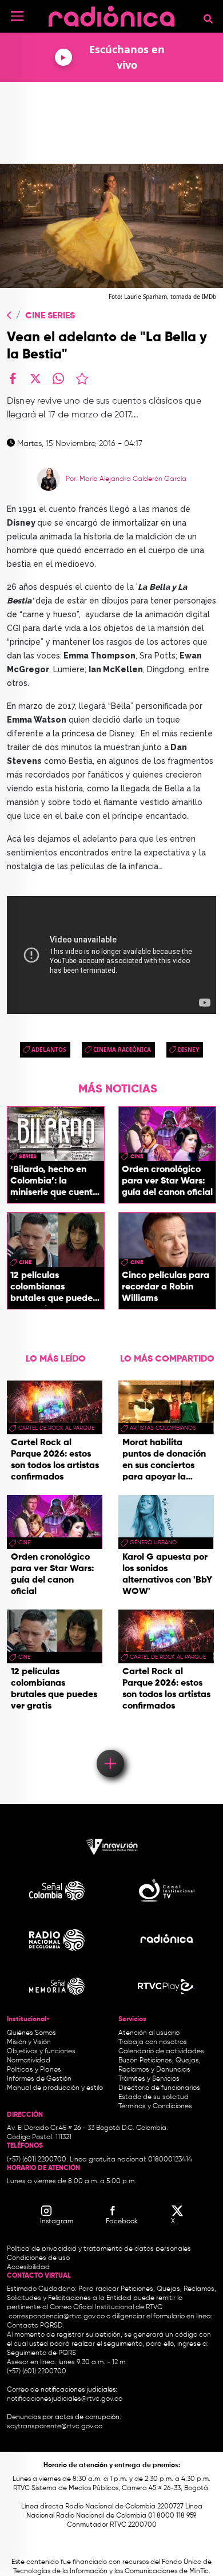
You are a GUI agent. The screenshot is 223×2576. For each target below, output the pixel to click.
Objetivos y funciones (41, 2052)
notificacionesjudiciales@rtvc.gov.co (65, 2399)
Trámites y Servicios (149, 2079)
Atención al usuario (149, 2033)
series (28, 1157)
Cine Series (50, 316)
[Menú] (17, 16)
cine (137, 1157)
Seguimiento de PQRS (41, 2353)
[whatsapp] (58, 378)
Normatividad (29, 2061)
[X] (35, 378)
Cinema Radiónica (122, 1050)
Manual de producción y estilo (55, 2088)
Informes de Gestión (39, 2079)
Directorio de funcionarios (159, 2088)
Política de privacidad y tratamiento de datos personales (99, 2249)
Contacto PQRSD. (35, 2326)
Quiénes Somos (31, 2033)
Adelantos (49, 1050)
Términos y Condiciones (155, 2106)
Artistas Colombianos (163, 1428)
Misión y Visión (29, 2042)
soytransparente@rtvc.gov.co (55, 2427)
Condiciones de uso (38, 2258)
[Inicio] (111, 14)
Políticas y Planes (34, 2070)
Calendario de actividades (161, 2052)
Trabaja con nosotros (153, 2042)
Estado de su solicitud (154, 2097)
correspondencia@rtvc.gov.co (57, 2317)
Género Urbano (153, 1543)
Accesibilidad (29, 2267)
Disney (188, 1050)
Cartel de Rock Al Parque (56, 1428)
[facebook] (13, 378)
